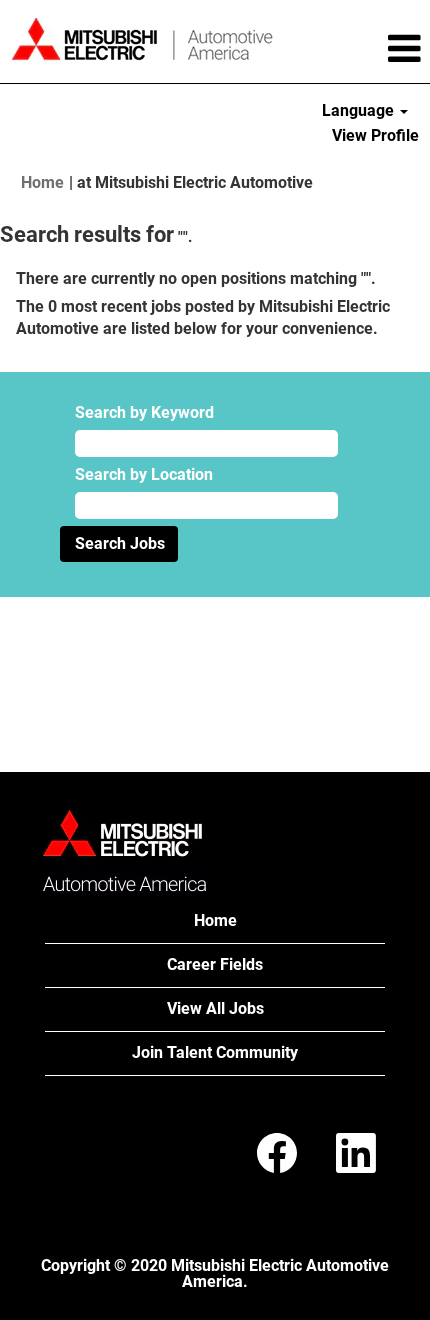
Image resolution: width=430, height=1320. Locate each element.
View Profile (375, 135)
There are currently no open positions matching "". (196, 278)
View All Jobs (215, 1008)
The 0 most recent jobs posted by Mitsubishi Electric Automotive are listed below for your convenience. (203, 318)
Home (42, 182)
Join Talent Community (215, 1052)
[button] (358, 49)
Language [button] (360, 110)
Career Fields (215, 964)
